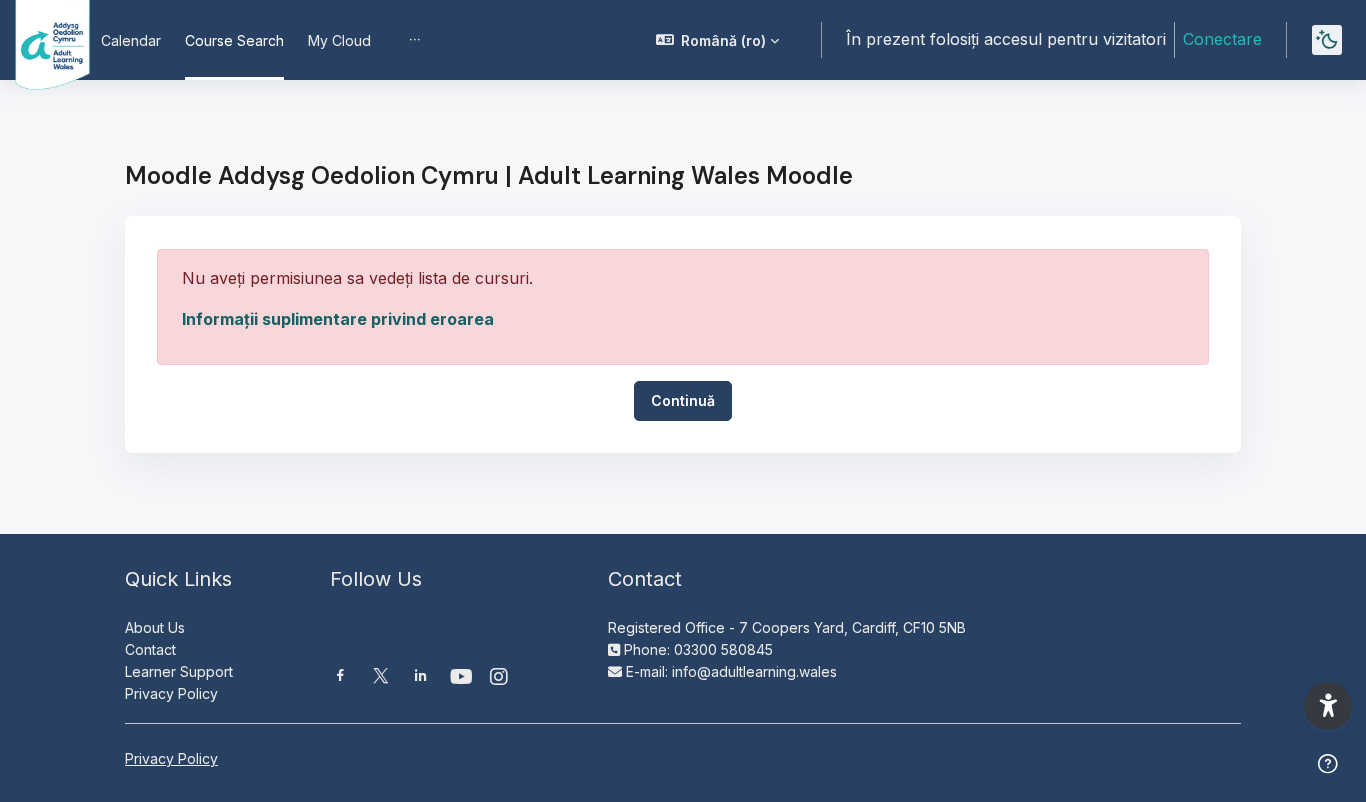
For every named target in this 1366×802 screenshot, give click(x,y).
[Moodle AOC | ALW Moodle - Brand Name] (38, 40)
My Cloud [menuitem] (339, 40)
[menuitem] (415, 40)
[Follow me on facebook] (340, 677)
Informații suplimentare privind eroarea (338, 319)
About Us (155, 627)
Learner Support (179, 671)
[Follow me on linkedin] (420, 677)
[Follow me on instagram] (500, 678)
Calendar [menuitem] (131, 40)
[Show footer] (1328, 764)
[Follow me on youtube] (460, 678)
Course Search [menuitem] (234, 40)
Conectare (1222, 39)
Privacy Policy (171, 693)
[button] (718, 40)
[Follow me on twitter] (381, 677)
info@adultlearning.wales (754, 671)
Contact (150, 649)
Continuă (683, 400)
